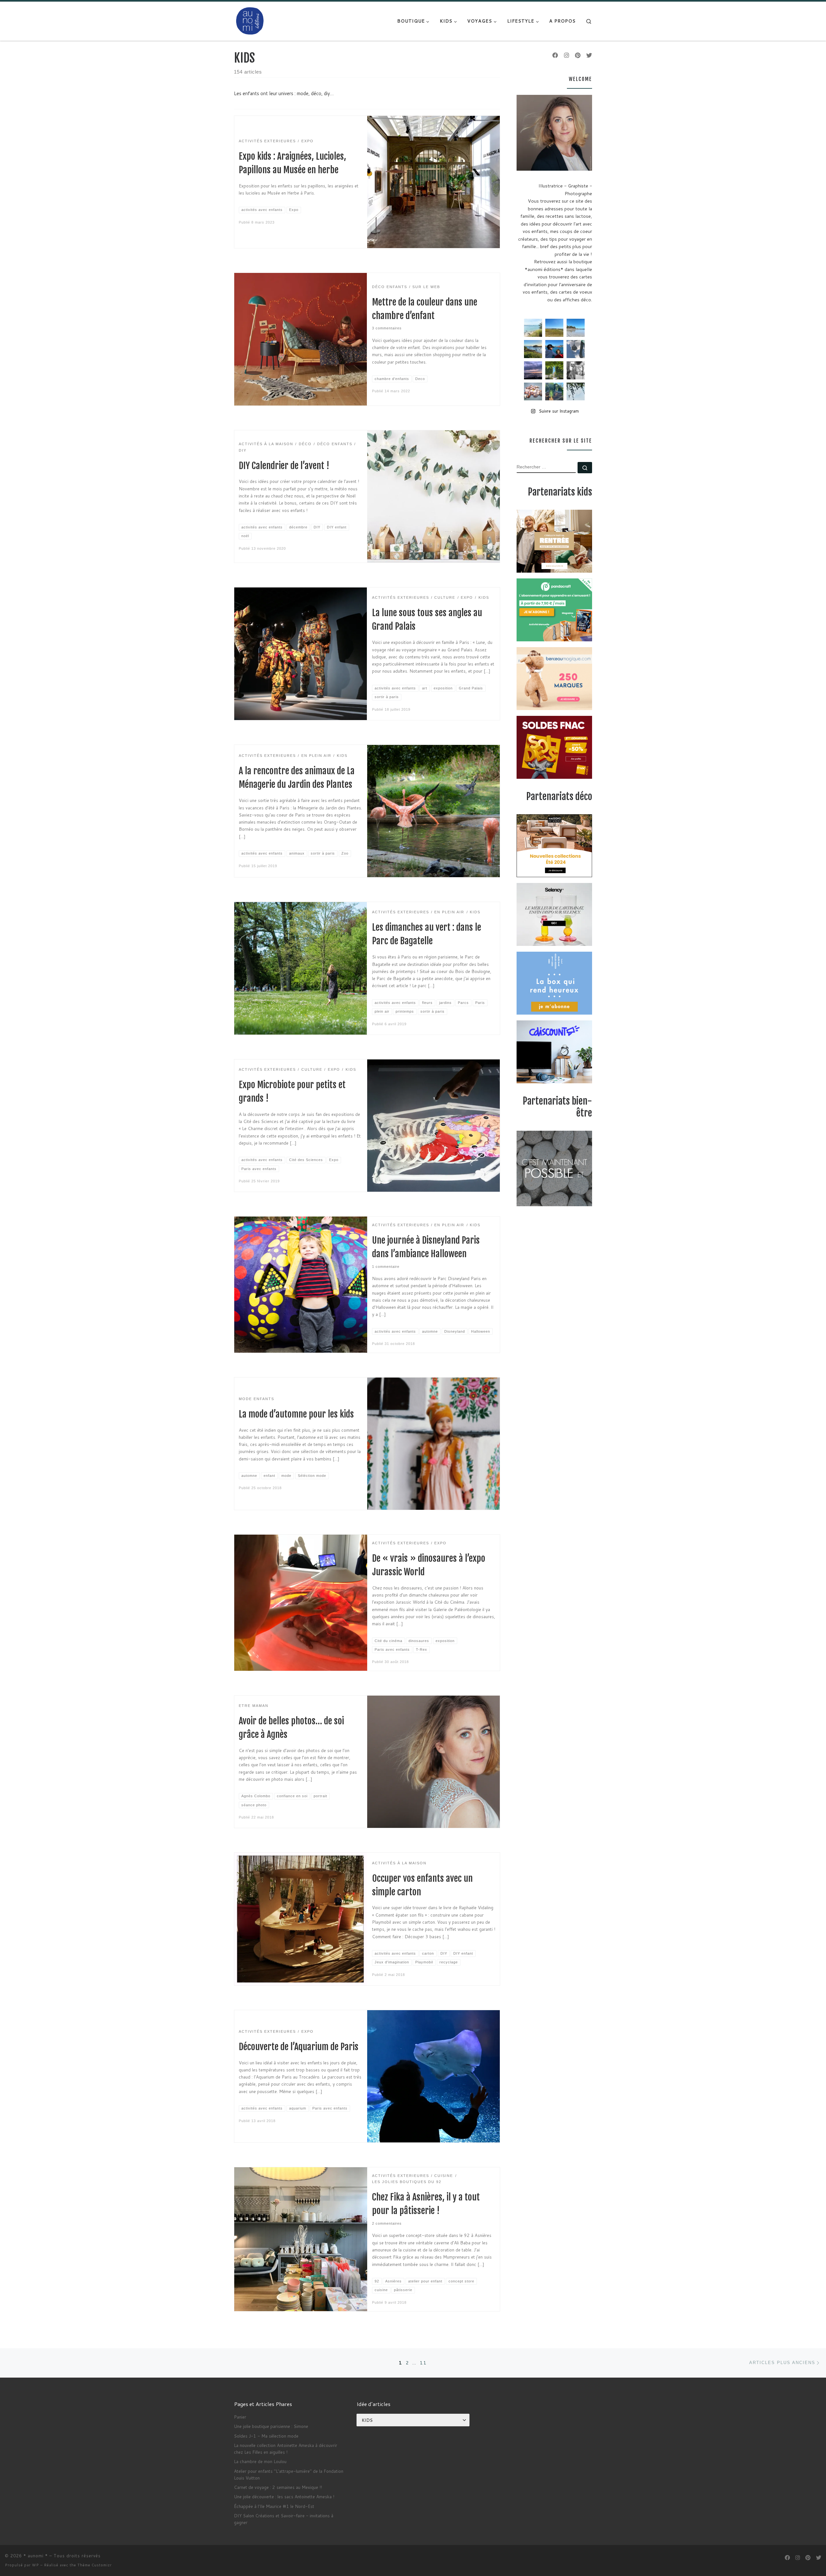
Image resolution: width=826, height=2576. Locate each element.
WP (35, 2565)
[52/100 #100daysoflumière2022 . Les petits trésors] (533, 392)
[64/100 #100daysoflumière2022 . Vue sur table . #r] (576, 349)
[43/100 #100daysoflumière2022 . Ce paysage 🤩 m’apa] (576, 328)
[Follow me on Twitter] (589, 55)
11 (423, 2363)
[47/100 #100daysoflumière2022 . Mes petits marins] (554, 349)
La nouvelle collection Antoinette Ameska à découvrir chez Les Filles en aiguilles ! (286, 2449)
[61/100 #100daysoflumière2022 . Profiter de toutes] (554, 328)
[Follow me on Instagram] (567, 55)
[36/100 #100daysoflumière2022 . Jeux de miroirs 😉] (554, 392)
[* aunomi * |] (250, 20)
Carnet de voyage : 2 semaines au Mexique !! (278, 2487)
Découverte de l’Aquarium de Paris (299, 2047)
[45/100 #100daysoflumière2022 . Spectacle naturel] (533, 349)
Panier (240, 2417)
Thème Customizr (95, 2565)
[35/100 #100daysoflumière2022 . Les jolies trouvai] (576, 370)
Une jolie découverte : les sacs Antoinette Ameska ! (284, 2496)
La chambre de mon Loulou (260, 2461)
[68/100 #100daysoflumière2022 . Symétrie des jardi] (554, 370)
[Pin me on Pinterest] (578, 55)
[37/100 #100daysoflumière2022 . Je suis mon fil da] (533, 328)
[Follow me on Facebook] (555, 55)
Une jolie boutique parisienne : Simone (271, 2426)
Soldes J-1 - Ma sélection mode (266, 2436)
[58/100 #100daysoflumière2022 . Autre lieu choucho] (576, 392)
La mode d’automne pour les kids (296, 1414)
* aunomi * (36, 2556)
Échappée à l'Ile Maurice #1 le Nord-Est (274, 2506)
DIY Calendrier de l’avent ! (284, 466)
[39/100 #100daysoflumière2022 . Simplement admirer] (533, 370)
